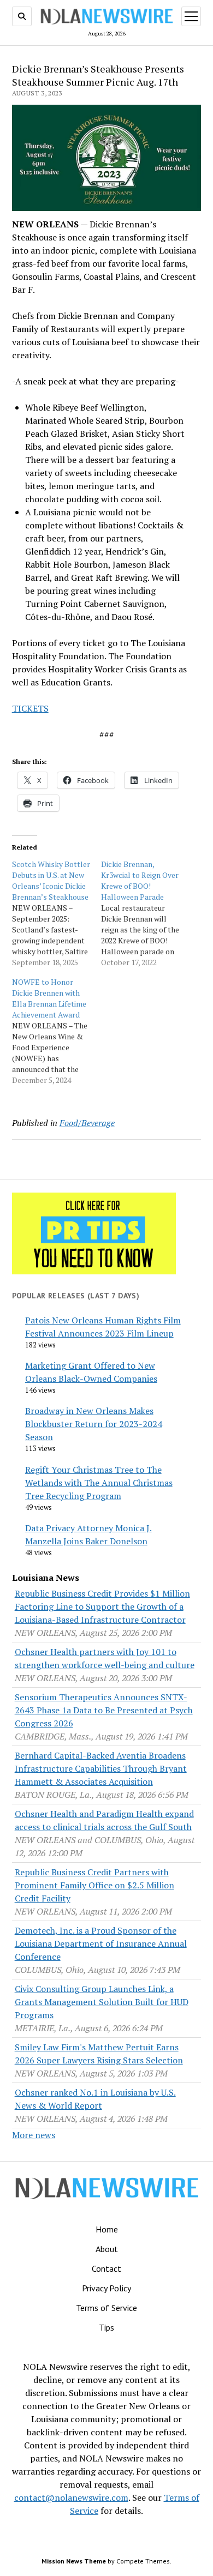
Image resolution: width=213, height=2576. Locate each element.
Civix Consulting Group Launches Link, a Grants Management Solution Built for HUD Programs (102, 2002)
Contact (106, 2268)
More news (34, 2135)
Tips (106, 2327)
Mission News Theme (74, 2561)
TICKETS (30, 708)
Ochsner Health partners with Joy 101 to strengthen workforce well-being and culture (105, 1658)
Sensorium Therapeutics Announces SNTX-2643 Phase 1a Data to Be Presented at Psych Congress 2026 (104, 1710)
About (107, 2249)
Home (107, 2229)
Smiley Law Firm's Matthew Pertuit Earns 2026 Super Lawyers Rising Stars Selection (99, 2054)
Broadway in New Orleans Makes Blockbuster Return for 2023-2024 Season (94, 1424)
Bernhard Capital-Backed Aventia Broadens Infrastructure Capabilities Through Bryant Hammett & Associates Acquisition (101, 1768)
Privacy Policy (106, 2288)
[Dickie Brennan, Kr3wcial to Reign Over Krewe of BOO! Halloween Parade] (146, 913)
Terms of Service (106, 2308)
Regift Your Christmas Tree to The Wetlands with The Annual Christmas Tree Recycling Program (99, 1483)
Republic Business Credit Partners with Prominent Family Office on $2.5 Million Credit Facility (94, 1885)
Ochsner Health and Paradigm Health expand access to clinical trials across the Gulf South (104, 1820)
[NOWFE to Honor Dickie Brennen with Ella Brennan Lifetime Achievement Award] (57, 1031)
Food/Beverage (87, 1123)
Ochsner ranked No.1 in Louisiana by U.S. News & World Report (95, 2099)
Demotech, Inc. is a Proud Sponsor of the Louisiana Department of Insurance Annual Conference (101, 1943)
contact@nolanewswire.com (71, 2497)
